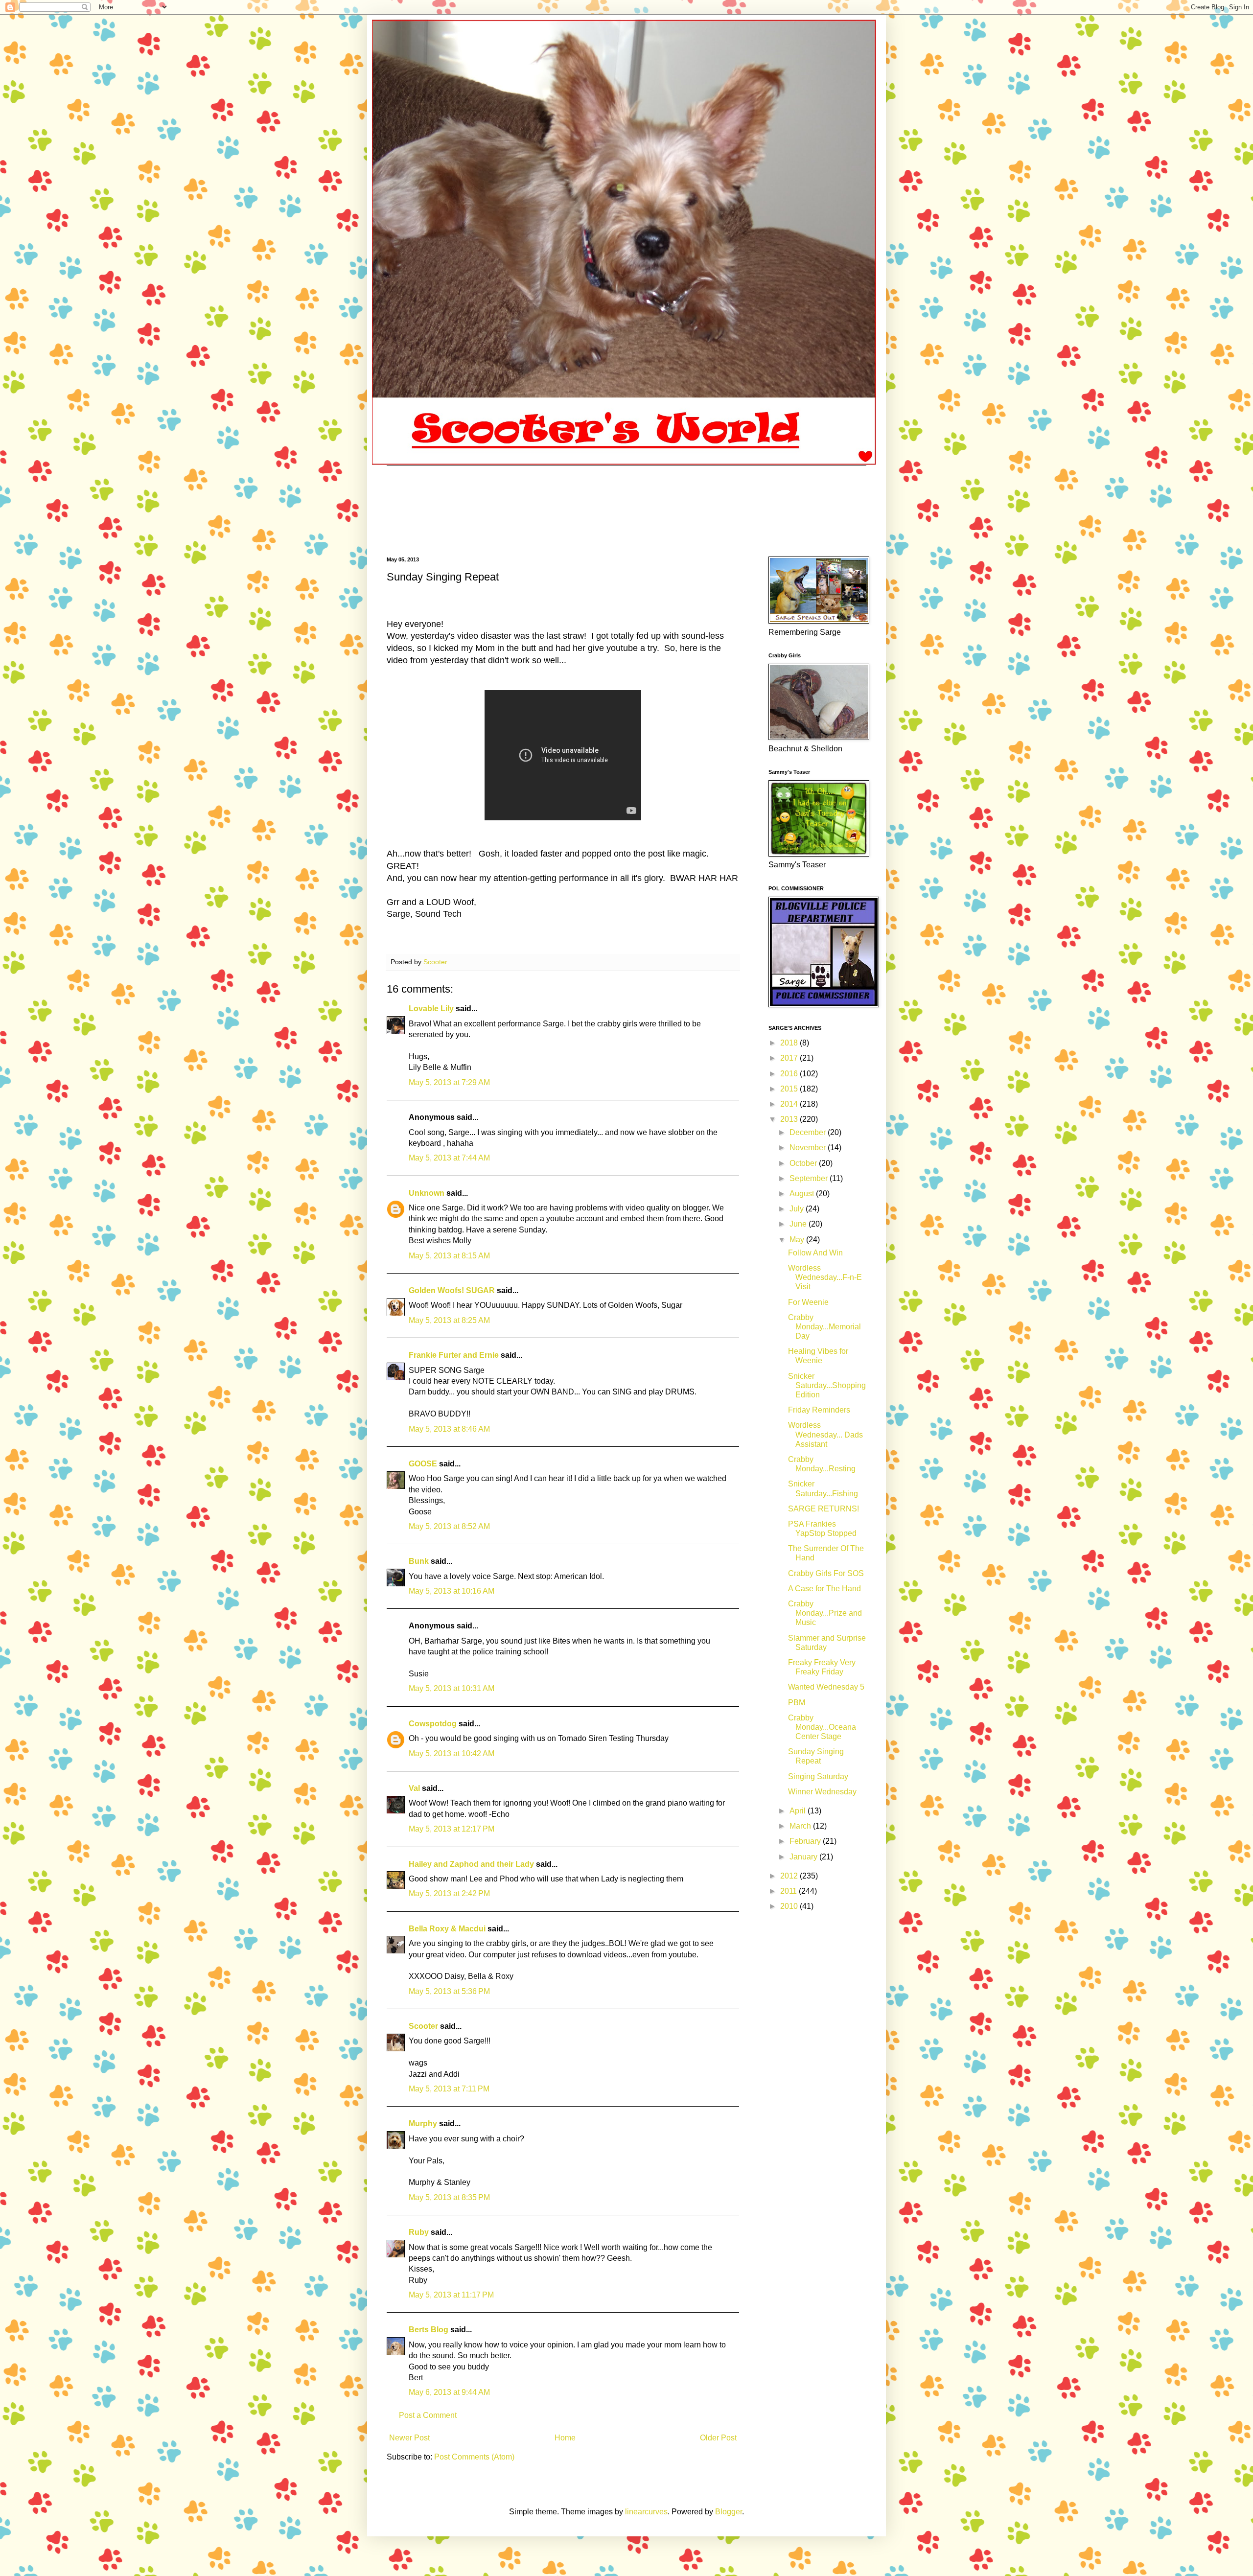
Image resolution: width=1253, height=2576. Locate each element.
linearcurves (646, 2512)
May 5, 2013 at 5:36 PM (449, 1991)
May (798, 1240)
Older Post (718, 2438)
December (809, 1132)
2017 (790, 1058)
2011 (789, 1891)
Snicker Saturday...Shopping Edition (827, 1385)
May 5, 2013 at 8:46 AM (449, 1429)
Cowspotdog (433, 1724)
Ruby (419, 2232)
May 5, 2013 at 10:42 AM (452, 1753)
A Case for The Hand (824, 1589)
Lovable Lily (431, 1009)
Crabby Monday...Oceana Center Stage (822, 1727)
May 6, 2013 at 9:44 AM (449, 2392)
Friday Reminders (819, 1410)
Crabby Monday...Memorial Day (824, 1327)
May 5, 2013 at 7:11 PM (449, 2089)
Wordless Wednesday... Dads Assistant (825, 1434)
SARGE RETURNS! (824, 1509)
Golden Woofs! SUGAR (452, 1290)
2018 (790, 1043)
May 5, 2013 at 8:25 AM (449, 1320)
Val (414, 1788)
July (798, 1209)
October (804, 1163)
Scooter (423, 2026)
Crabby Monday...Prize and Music (825, 1613)
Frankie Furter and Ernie (454, 1355)
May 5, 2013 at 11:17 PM (451, 2295)
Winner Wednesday (822, 1792)
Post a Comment (428, 2415)
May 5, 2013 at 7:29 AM (449, 1082)
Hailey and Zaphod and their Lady (471, 1864)
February (806, 1841)
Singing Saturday (818, 1776)
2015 (790, 1089)
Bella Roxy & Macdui (447, 1929)
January (804, 1857)
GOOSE (423, 1464)
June (799, 1224)
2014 (790, 1104)
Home (565, 2438)
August (803, 1194)
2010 (790, 1906)
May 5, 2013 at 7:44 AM (449, 1158)
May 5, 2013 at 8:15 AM (449, 1256)
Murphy (423, 2123)
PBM (797, 1703)
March (801, 1826)
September (810, 1178)
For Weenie (808, 1302)
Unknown (427, 1193)
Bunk (419, 1561)
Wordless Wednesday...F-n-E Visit (825, 1277)
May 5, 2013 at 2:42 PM (449, 1893)
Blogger (729, 2512)
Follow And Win (815, 1253)
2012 (790, 1876)
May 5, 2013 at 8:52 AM (449, 1526)
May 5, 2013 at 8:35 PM (449, 2197)
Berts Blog (429, 2330)
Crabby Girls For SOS (826, 1573)
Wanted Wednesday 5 (826, 1687)
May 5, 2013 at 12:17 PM (452, 1829)
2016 (790, 1074)
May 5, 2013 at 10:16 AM (452, 1591)
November (809, 1148)
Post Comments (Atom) (474, 2457)
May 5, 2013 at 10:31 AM (452, 1688)
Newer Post (409, 2438)
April (799, 1811)
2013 (790, 1119)
